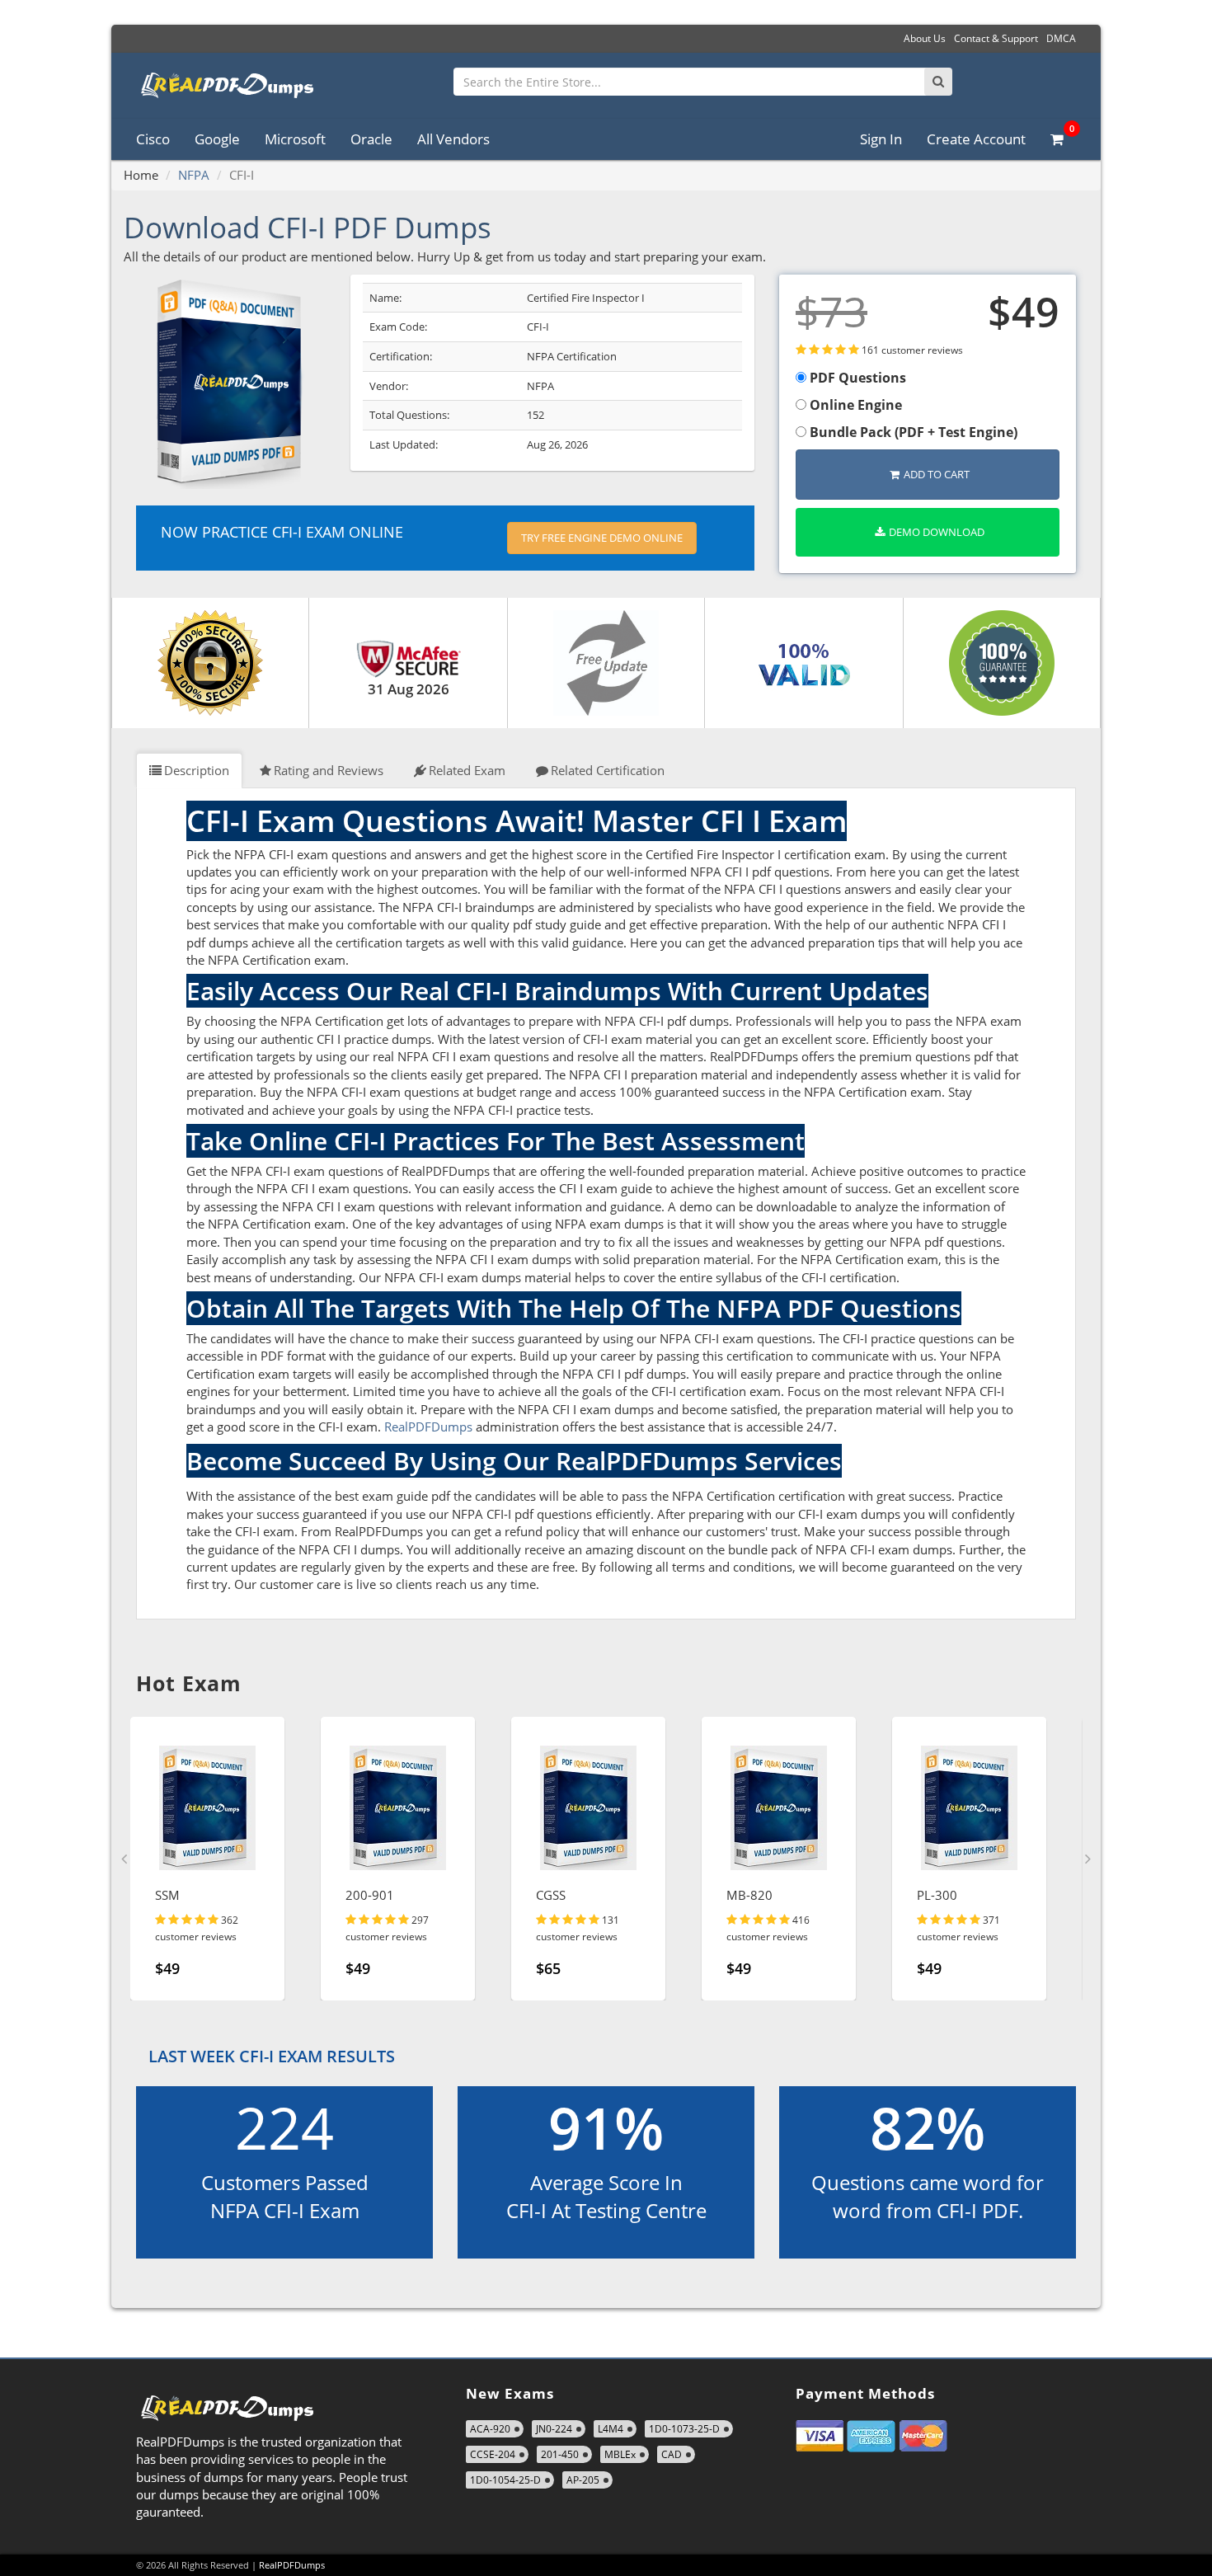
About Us (925, 38)
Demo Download (937, 532)
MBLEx (620, 2454)
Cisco (153, 139)
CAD (672, 2454)
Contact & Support (996, 38)
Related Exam (467, 770)
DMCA (1061, 38)
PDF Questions (856, 378)
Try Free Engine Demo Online (602, 538)
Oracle (371, 139)
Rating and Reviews (329, 770)
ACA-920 (490, 2429)
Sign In (881, 139)
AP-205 (583, 2480)
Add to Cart (937, 474)
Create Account (976, 139)
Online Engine (854, 405)
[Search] (938, 82)
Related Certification (608, 770)
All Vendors (453, 139)
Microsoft (295, 139)
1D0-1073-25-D (684, 2429)
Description (197, 770)
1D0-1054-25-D (505, 2480)
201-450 (560, 2454)
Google (217, 139)
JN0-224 (554, 2429)
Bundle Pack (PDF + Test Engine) (912, 432)
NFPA (194, 175)
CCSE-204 (493, 2454)
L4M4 (611, 2429)
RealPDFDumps (428, 1427)
